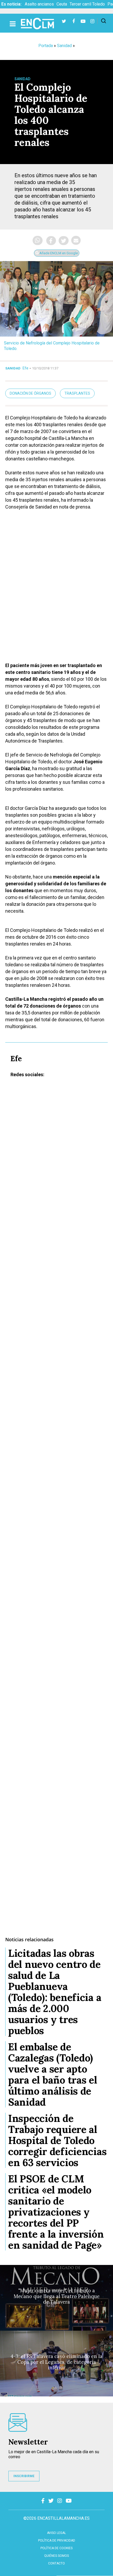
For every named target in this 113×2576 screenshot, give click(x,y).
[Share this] (51, 241)
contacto (56, 2563)
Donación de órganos (30, 393)
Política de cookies (56, 2548)
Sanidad (64, 46)
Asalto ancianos (39, 4)
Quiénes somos (56, 2556)
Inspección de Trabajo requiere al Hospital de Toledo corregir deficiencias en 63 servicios (57, 2140)
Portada (46, 46)
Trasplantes (77, 393)
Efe (25, 368)
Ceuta (62, 4)
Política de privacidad (57, 2541)
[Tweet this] (64, 241)
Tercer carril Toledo (87, 4)
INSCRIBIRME (24, 2476)
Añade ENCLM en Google (58, 253)
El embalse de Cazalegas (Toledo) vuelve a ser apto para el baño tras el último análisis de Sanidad (53, 2074)
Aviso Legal (56, 2533)
